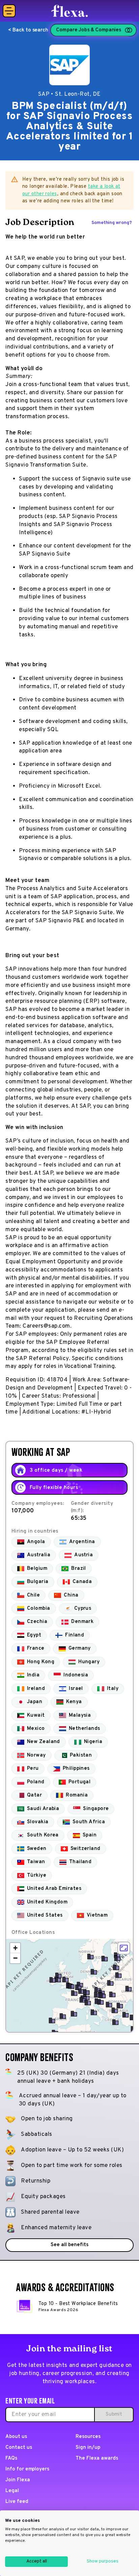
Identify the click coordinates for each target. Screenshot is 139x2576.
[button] (71, 1986)
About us (16, 2437)
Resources (88, 2437)
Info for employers (27, 2469)
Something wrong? (112, 223)
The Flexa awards (97, 2458)
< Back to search (28, 30)
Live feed (17, 2502)
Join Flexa (18, 2480)
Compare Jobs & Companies (89, 30)
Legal (12, 2491)
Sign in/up (88, 2448)
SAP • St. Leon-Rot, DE (69, 94)
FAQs (11, 2458)
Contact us (19, 2448)
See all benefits (69, 2245)
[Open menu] (9, 11)
